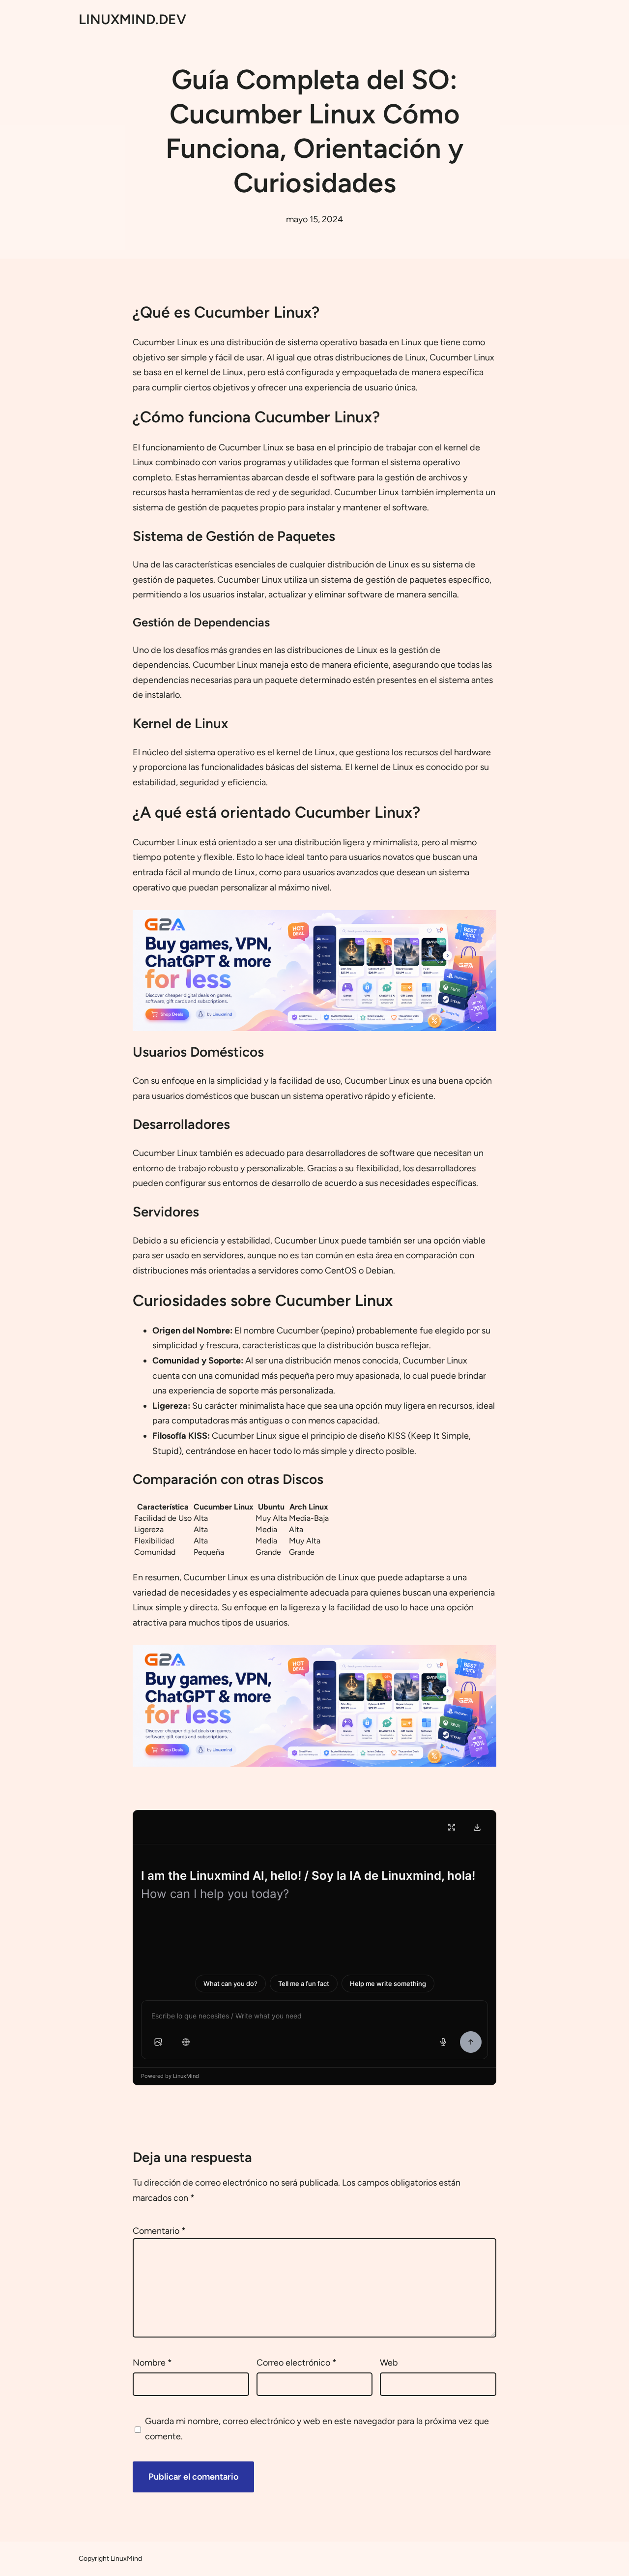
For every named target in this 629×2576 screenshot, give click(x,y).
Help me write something (388, 1984)
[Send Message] (471, 2042)
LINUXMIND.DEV (132, 19)
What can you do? (230, 1984)
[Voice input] (443, 2042)
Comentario (159, 2231)
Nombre (152, 2363)
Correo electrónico (297, 2363)
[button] (158, 2042)
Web (389, 2363)
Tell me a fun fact (304, 1984)
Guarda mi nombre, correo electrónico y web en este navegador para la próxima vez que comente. (317, 2429)
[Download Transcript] (477, 1827)
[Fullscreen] (452, 1827)
